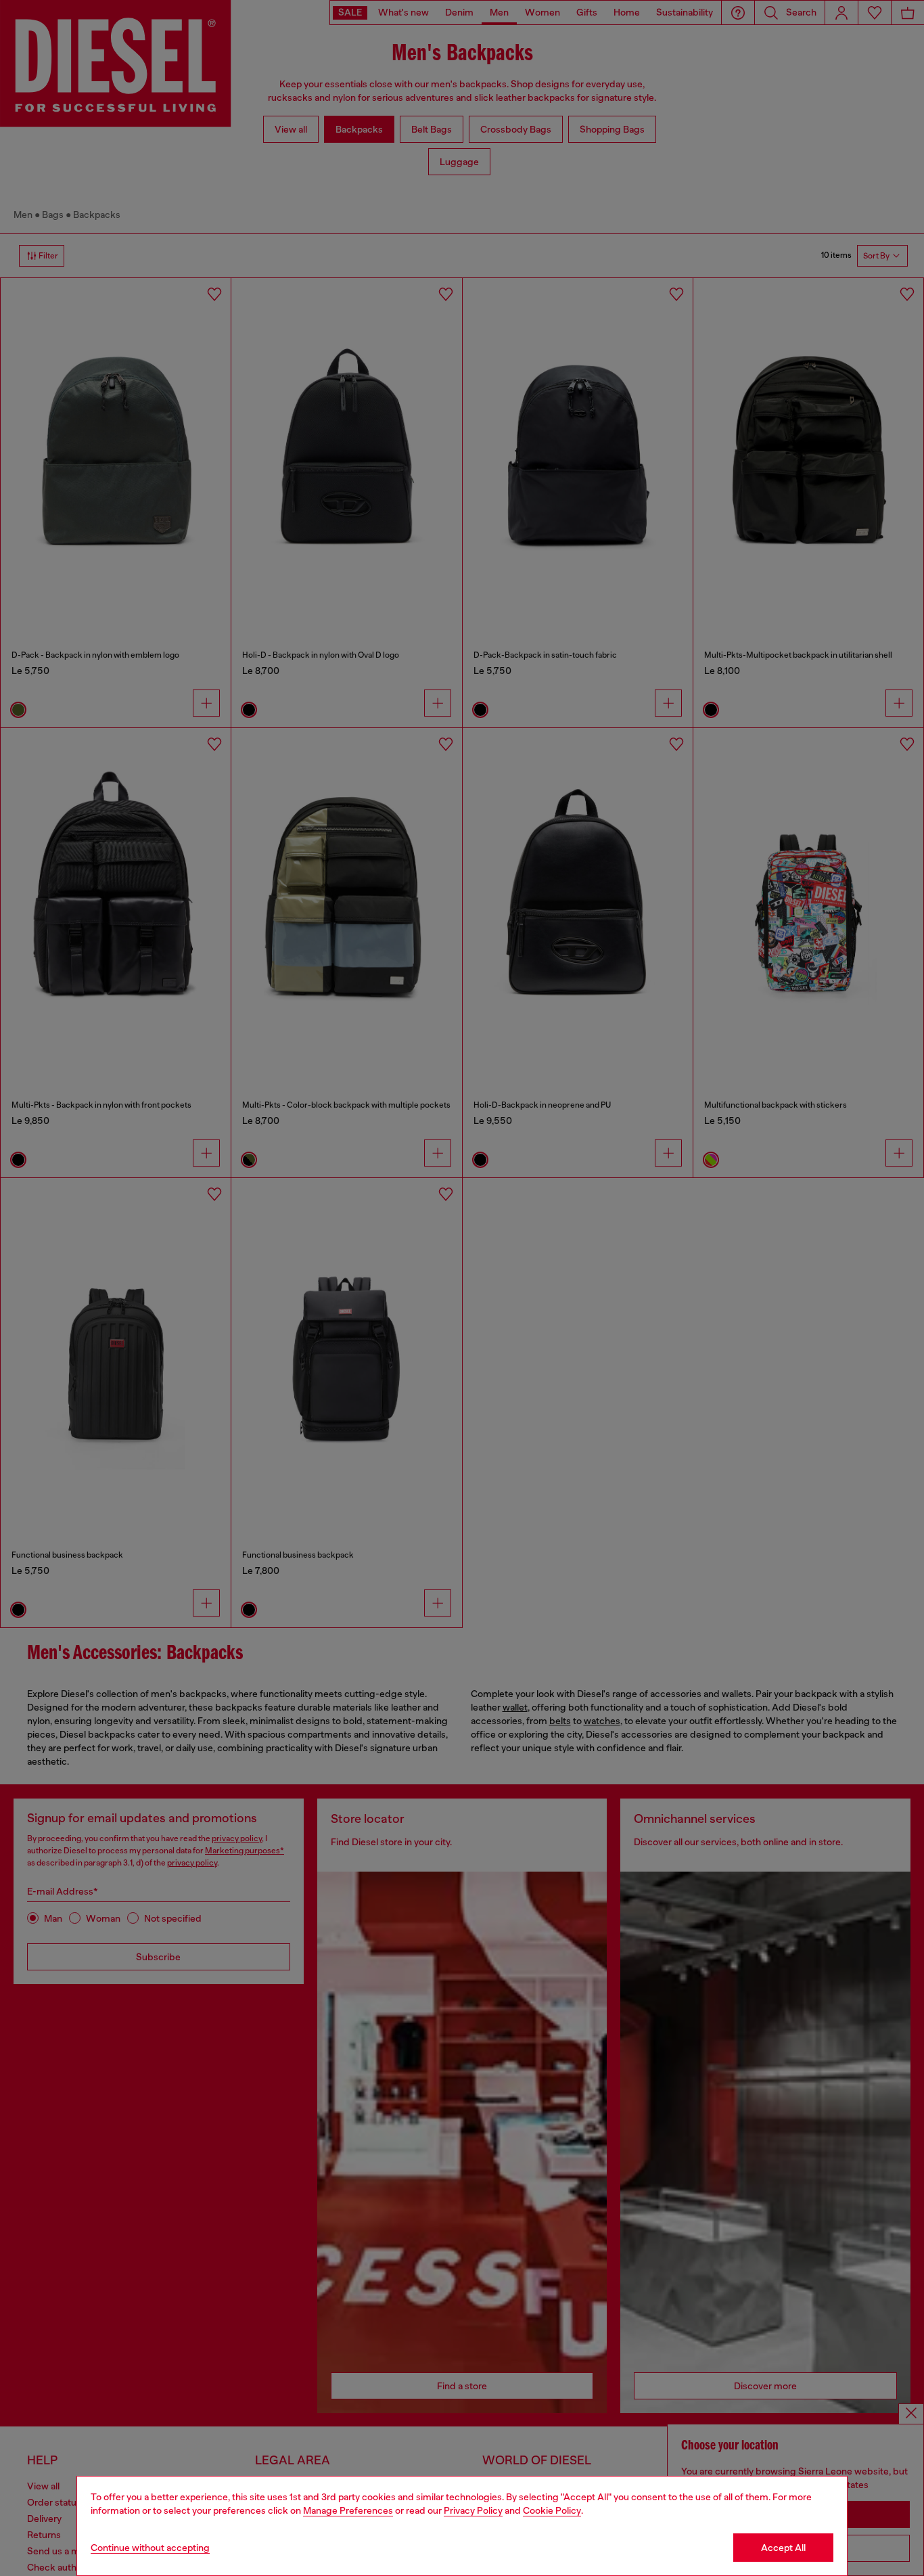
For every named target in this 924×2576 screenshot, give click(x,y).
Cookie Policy (552, 2510)
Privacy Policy (473, 2510)
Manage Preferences (348, 2510)
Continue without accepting (150, 2548)
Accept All (783, 2548)
